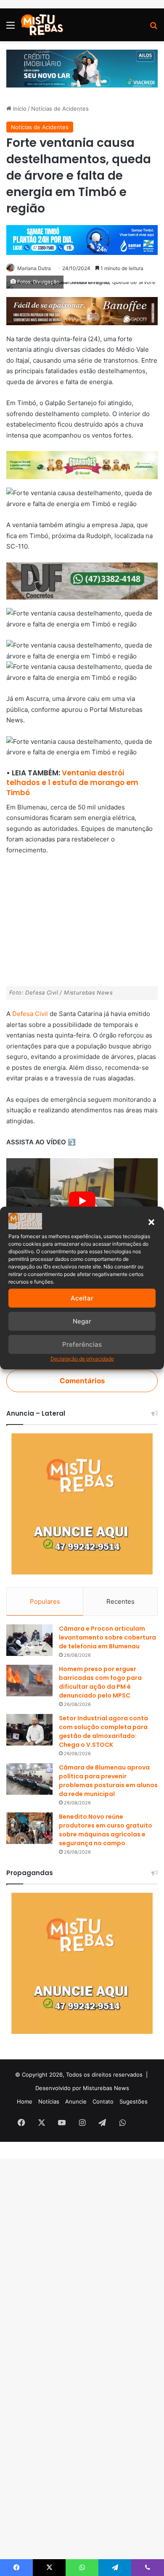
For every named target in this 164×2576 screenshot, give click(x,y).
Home (25, 2101)
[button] (151, 1222)
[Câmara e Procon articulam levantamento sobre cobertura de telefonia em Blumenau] (29, 1640)
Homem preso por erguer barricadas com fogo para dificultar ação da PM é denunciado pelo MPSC (100, 1682)
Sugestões (134, 2101)
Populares (45, 1601)
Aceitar (82, 1298)
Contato (103, 2101)
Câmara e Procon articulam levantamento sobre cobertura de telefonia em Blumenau (107, 1637)
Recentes (120, 1601)
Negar (82, 1321)
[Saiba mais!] (82, 465)
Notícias (49, 2101)
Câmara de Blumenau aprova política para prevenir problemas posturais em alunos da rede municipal (108, 1781)
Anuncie (76, 2101)
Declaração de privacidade (82, 1359)
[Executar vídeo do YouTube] (82, 1201)
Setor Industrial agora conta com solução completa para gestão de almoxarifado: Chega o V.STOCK (103, 1731)
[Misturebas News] (42, 25)
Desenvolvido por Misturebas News (82, 2088)
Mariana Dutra (34, 268)
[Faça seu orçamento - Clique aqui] (82, 580)
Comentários (82, 1381)
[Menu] (11, 28)
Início (19, 109)
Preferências (82, 1344)
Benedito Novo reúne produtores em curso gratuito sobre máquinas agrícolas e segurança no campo (106, 1830)
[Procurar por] (153, 28)
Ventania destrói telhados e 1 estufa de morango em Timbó (72, 783)
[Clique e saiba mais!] (82, 68)
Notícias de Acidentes (60, 109)
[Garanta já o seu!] (82, 310)
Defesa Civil (30, 1014)
